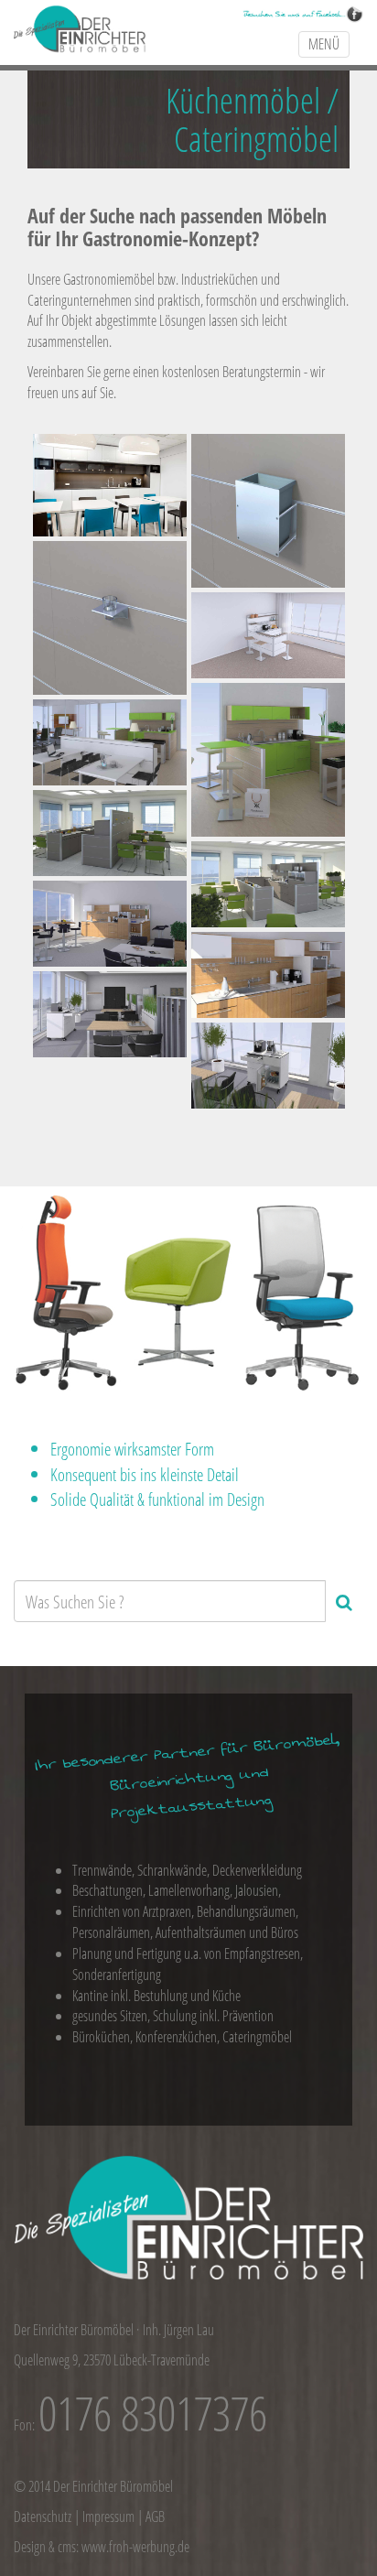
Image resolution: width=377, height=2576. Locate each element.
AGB (155, 2516)
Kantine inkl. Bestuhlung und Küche (156, 1996)
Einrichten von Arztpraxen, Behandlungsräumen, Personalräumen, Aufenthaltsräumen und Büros (185, 1922)
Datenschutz (43, 2516)
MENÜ (324, 44)
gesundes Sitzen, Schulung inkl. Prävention (173, 2016)
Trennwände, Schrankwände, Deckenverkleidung (187, 1870)
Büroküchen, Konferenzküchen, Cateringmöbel (182, 2037)
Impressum (108, 2516)
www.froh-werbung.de (135, 2547)
